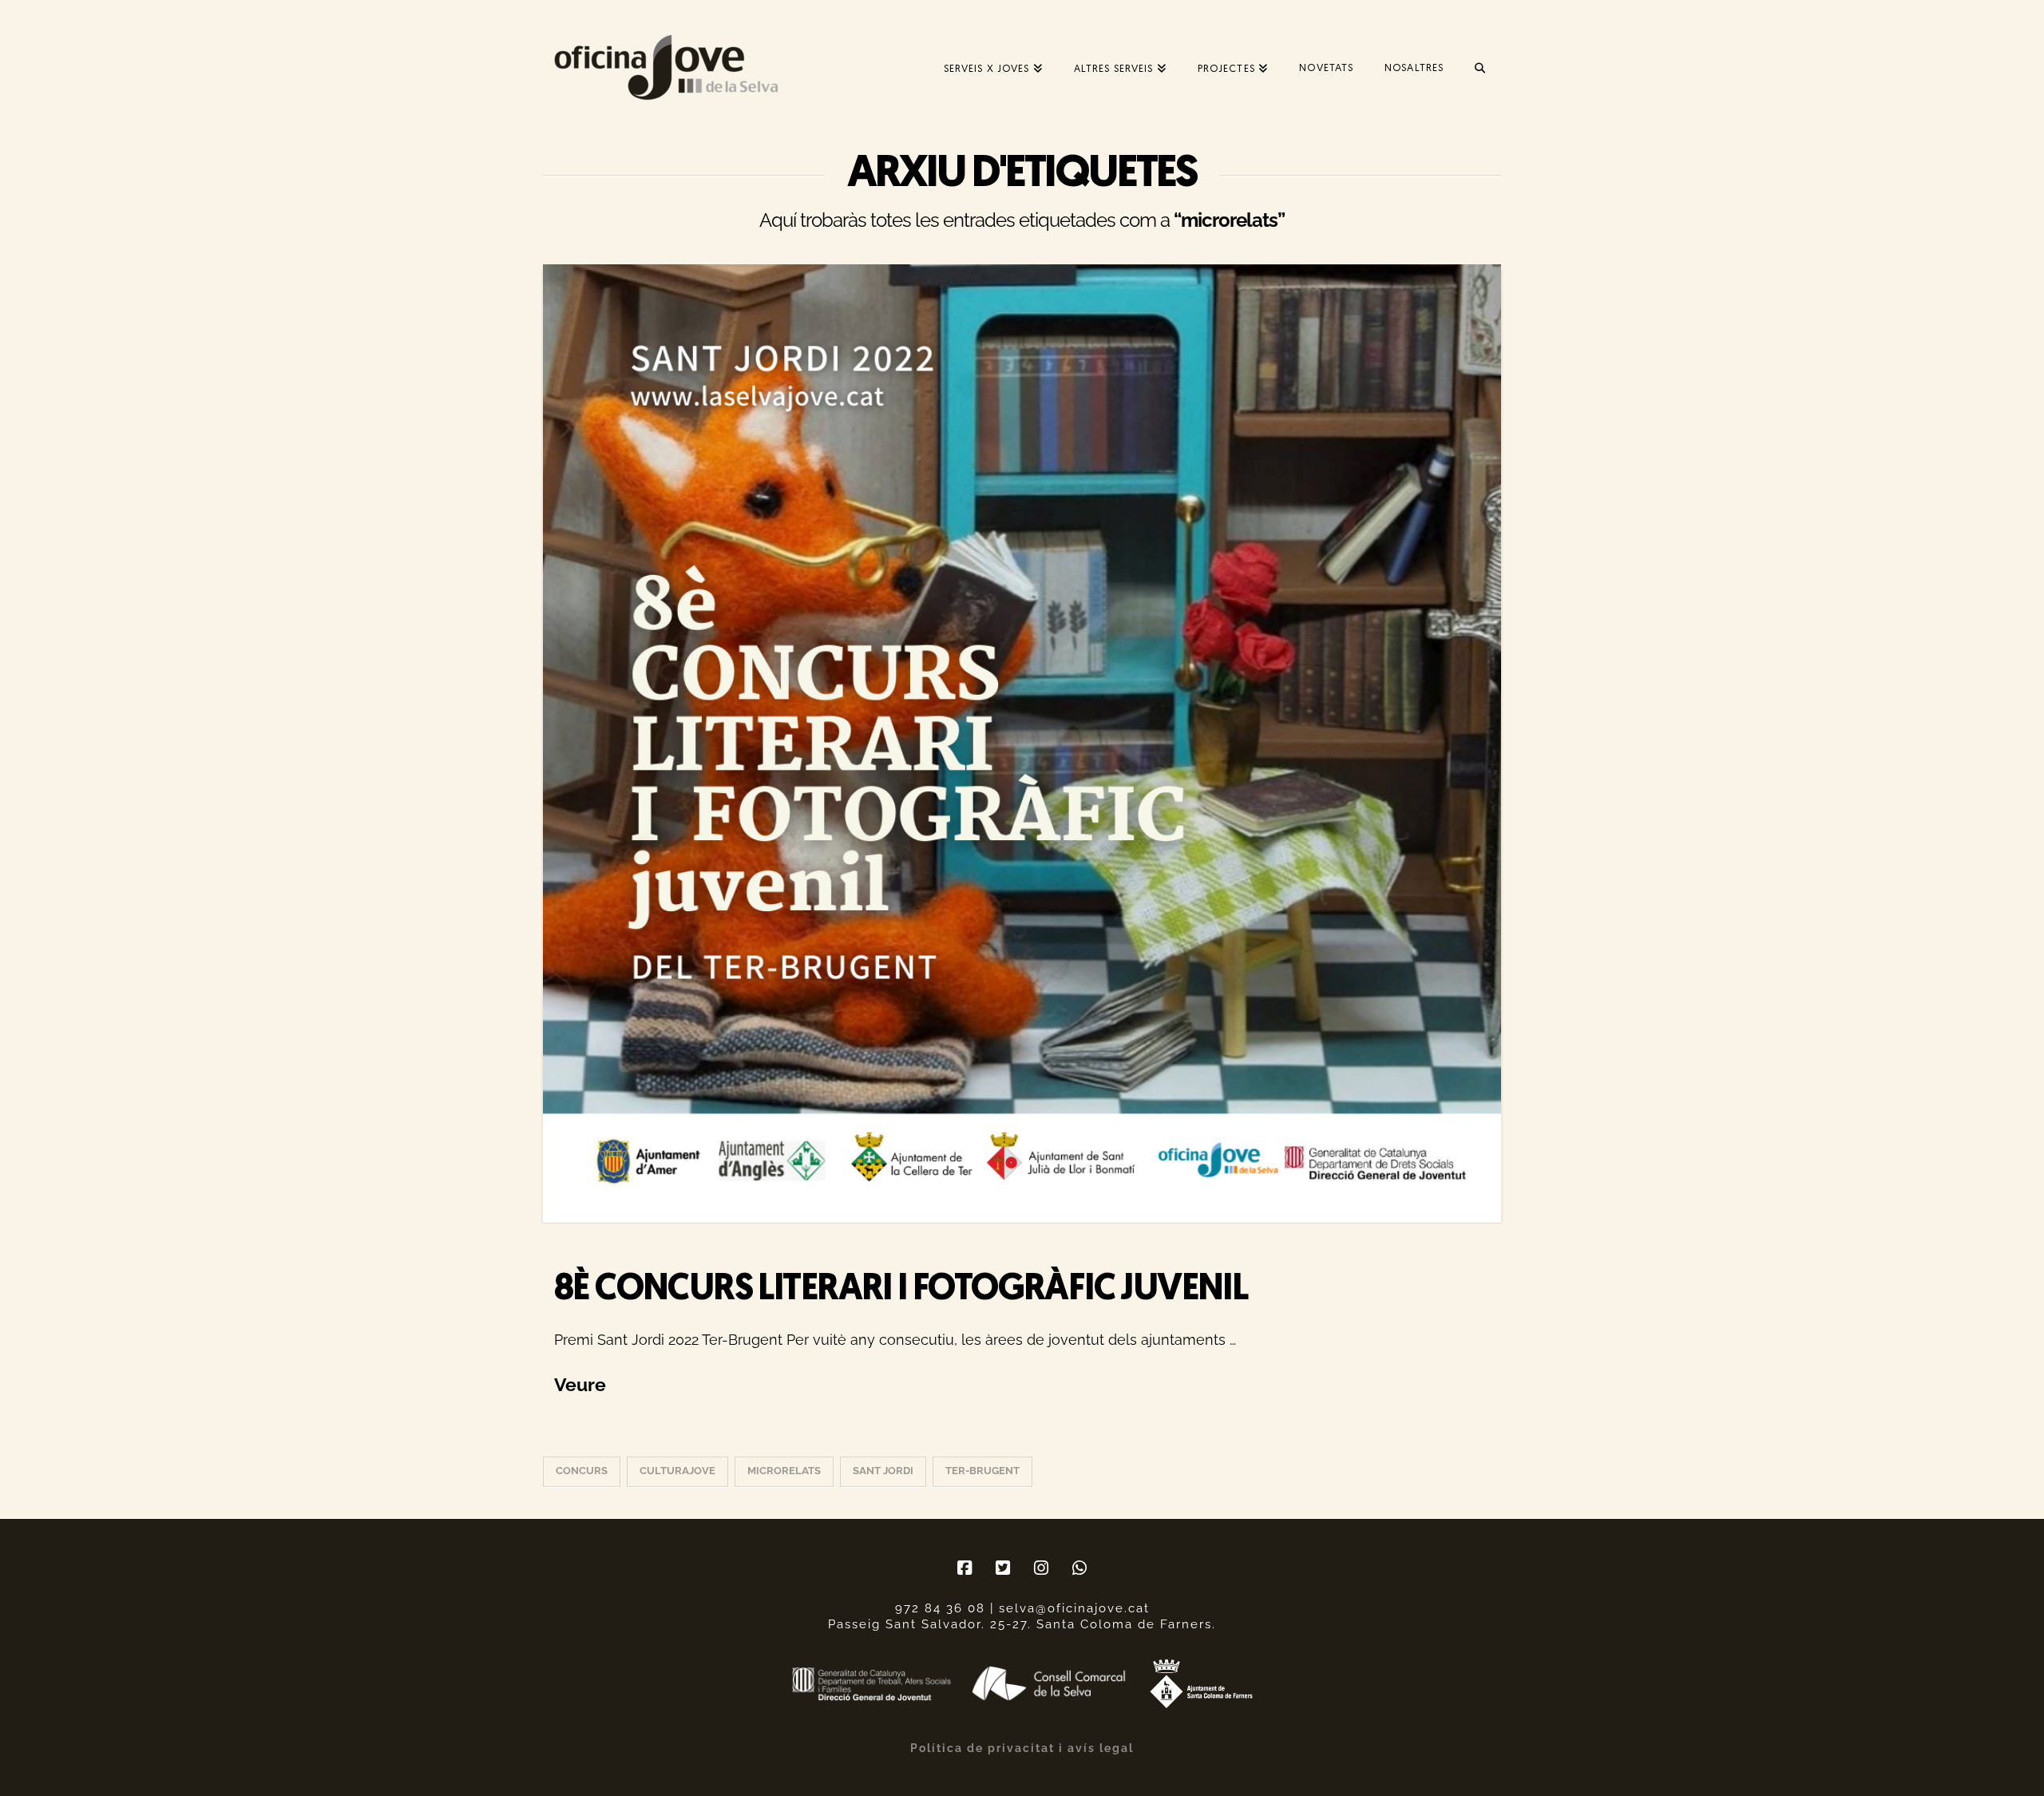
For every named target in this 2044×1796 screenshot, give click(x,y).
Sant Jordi (883, 1471)
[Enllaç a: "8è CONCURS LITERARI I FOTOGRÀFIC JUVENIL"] (1022, 743)
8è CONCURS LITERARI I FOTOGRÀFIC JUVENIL (901, 1290)
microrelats (784, 1471)
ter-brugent (982, 1471)
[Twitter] (1003, 1568)
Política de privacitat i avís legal (1022, 1748)
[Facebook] (965, 1568)
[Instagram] (1041, 1568)
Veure (580, 1384)
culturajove (677, 1471)
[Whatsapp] (1079, 1568)
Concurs (582, 1471)
